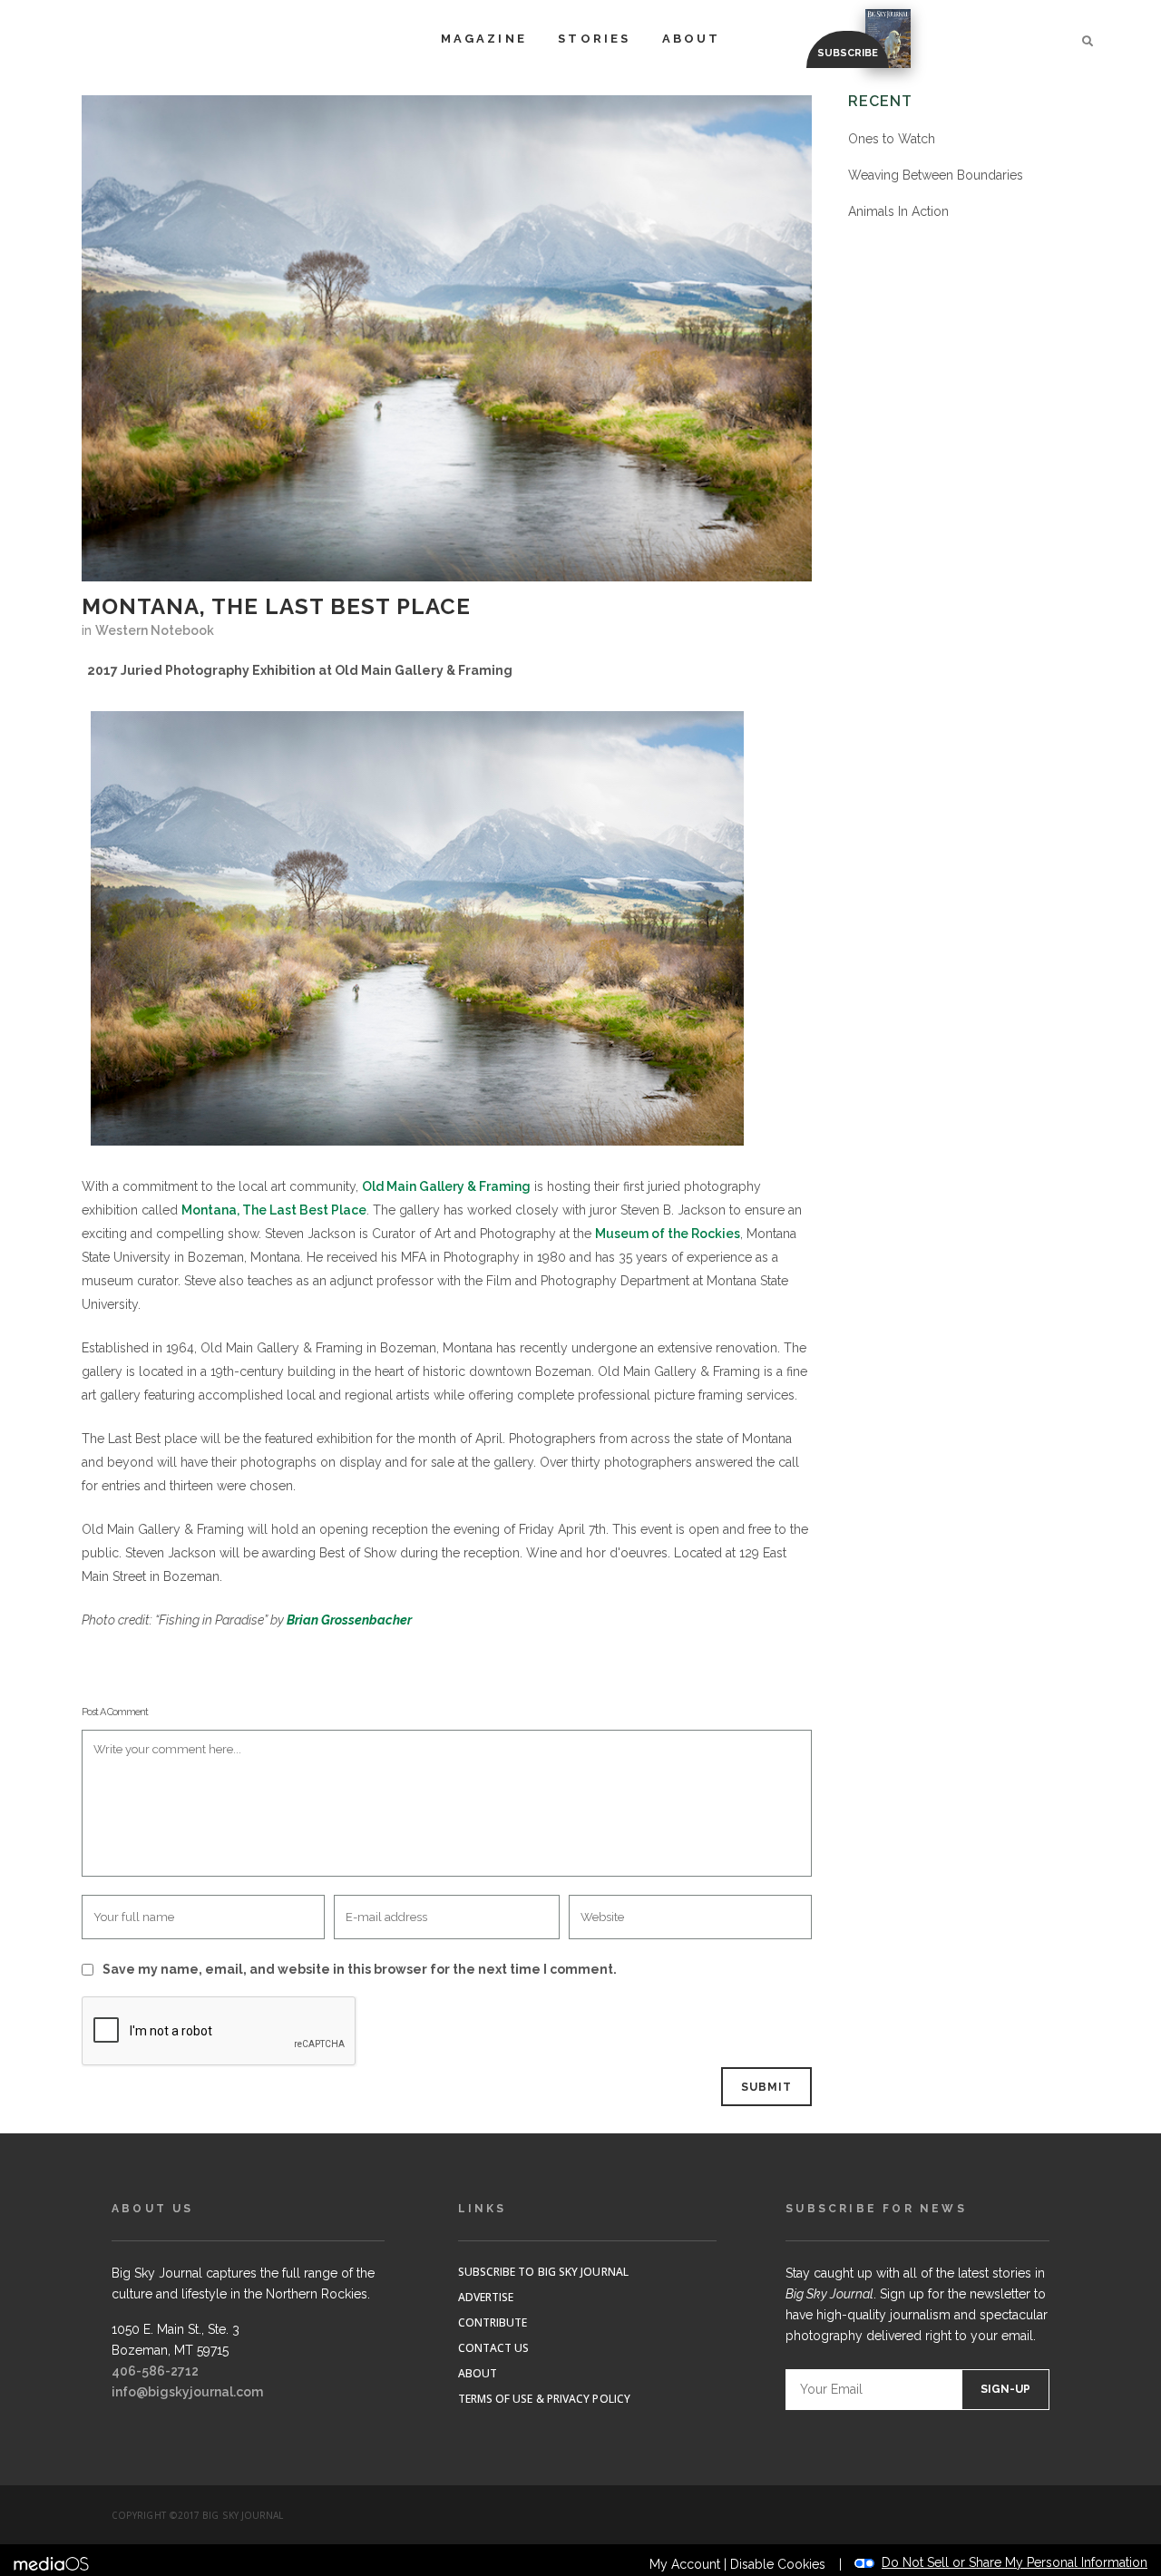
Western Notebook (155, 630)
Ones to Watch (892, 139)
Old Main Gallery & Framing (446, 1186)
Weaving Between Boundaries (936, 175)
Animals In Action (898, 211)
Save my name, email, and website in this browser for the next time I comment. (360, 1969)
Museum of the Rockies (668, 1234)
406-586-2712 (155, 2371)
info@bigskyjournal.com (187, 2392)
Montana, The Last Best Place (274, 1210)
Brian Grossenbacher (349, 1620)
